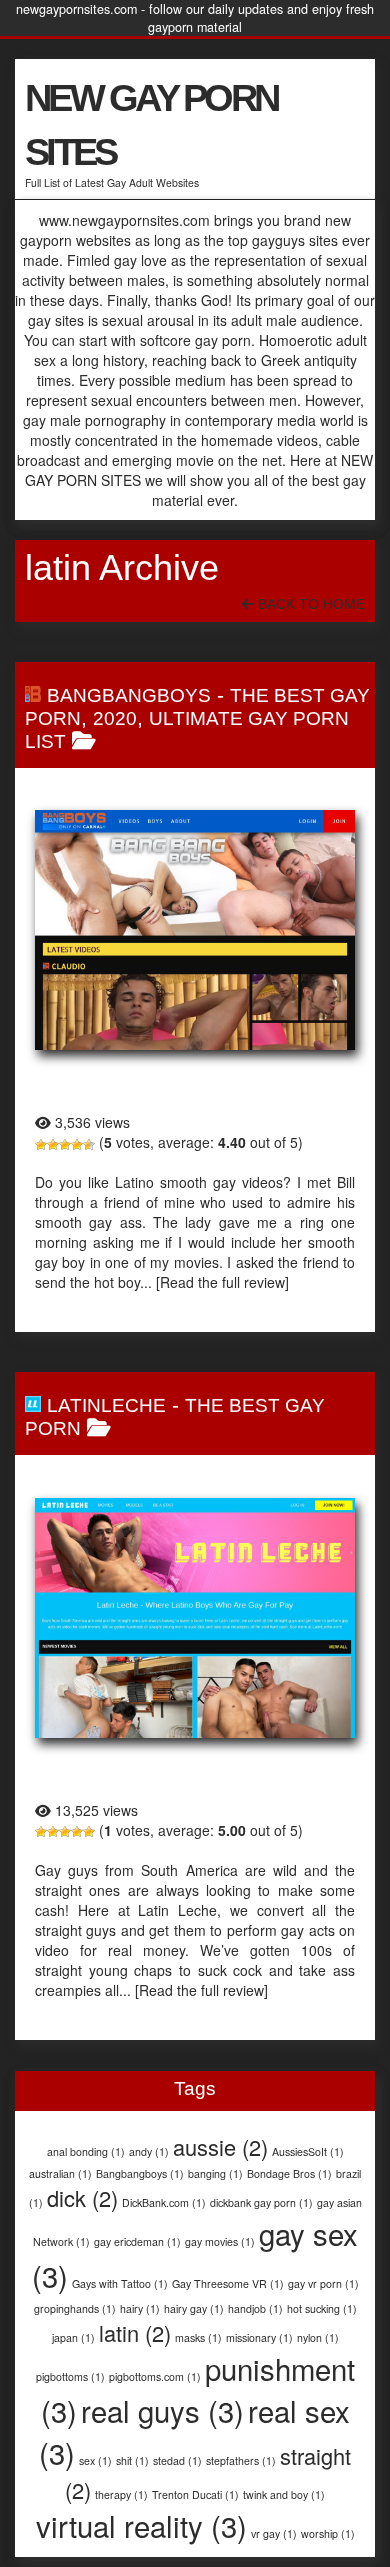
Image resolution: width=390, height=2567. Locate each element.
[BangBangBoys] (195, 930)
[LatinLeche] (195, 1618)
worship (328, 2533)
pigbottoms (70, 2376)
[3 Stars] (65, 1145)
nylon (318, 2337)
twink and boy (284, 2494)
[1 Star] (41, 1145)
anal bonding (86, 2151)
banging (215, 2173)
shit (132, 2460)
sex (95, 2460)
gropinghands (75, 2308)
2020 (115, 718)
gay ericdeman (137, 2241)
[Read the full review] (222, 1282)
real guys (162, 2410)
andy (149, 2151)
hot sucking (322, 2308)
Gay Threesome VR (228, 2283)
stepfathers (241, 2460)
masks (198, 2337)
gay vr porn (323, 2283)
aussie (220, 2146)
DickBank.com (164, 2202)
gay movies (220, 2241)
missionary (259, 2337)
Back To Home (309, 604)
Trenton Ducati (195, 2494)
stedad (177, 2460)
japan (73, 2337)
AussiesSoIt (308, 2151)
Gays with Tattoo (120, 2283)
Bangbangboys (140, 2173)
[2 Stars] (53, 1145)
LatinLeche (106, 1405)
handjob (255, 2308)
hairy (140, 2308)
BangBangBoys (129, 695)
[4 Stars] (77, 1145)
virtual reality (141, 2525)
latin (135, 2332)
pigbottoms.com (155, 2376)
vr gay (274, 2533)
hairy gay (194, 2308)
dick (82, 2197)
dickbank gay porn (261, 2202)
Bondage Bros (289, 2173)
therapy (121, 2494)
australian (60, 2173)
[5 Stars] (89, 1145)
